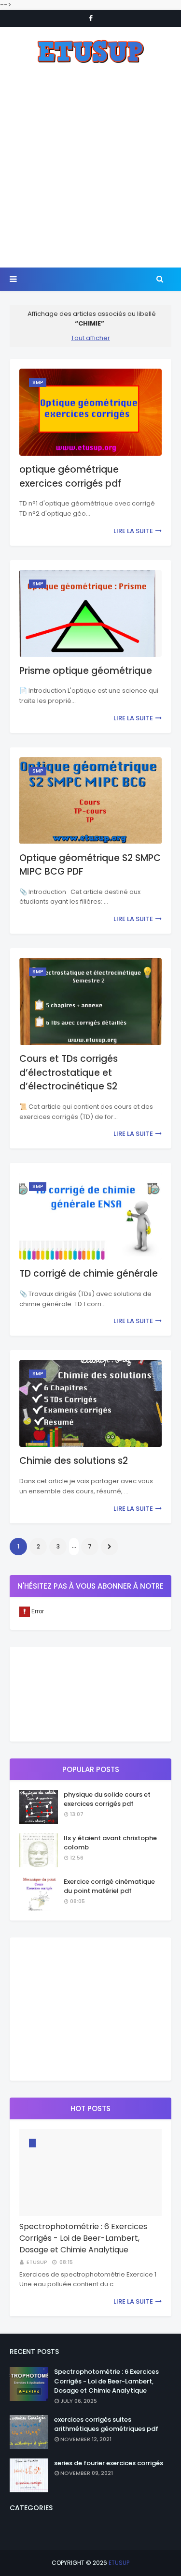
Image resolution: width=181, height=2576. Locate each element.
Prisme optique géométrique (86, 671)
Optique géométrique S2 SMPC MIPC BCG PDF (90, 865)
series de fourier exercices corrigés (109, 2463)
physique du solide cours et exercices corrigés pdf (107, 1799)
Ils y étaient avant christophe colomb (110, 1843)
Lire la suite (133, 531)
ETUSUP (119, 2563)
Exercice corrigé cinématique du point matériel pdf (109, 1886)
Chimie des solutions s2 (74, 1461)
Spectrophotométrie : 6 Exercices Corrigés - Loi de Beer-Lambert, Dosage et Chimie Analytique (83, 2238)
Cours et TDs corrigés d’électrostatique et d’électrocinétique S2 (69, 1072)
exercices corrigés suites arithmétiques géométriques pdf (106, 2424)
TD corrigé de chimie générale (89, 1273)
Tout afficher (90, 338)
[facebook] (91, 18)
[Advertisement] (90, 166)
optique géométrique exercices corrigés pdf (70, 476)
